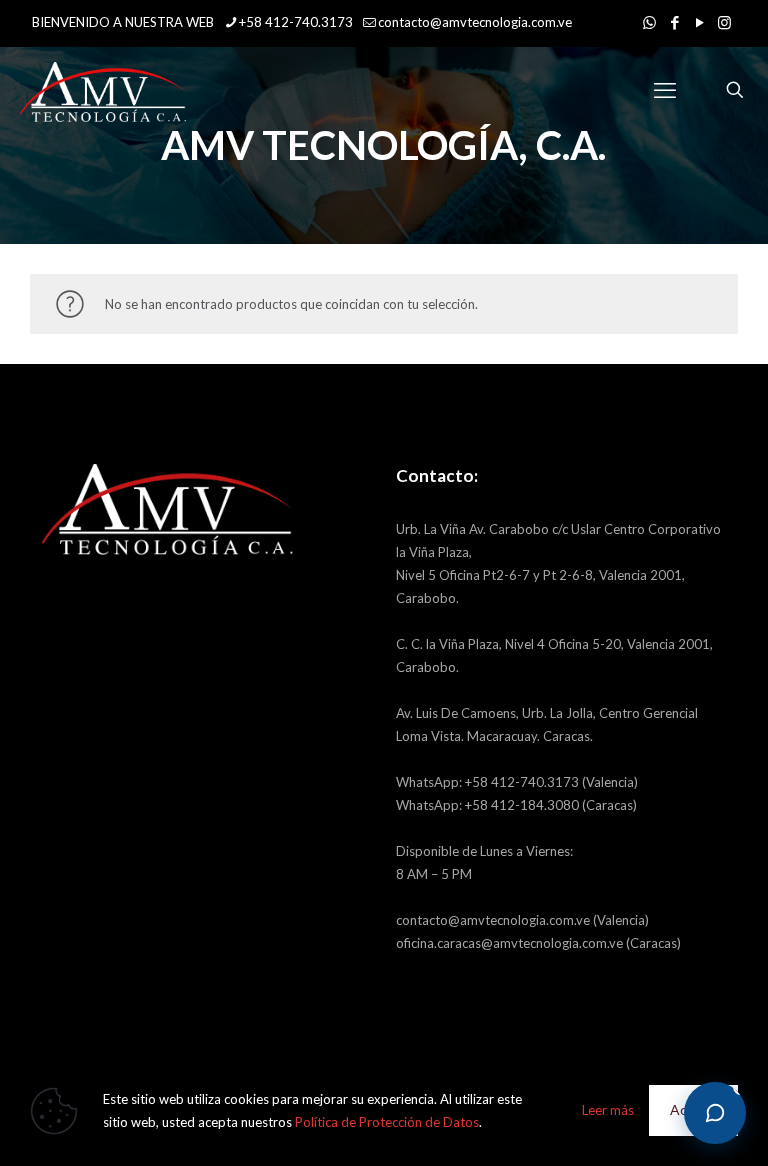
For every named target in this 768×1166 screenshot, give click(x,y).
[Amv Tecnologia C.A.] (103, 90)
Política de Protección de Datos (387, 1122)
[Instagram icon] (724, 22)
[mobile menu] (665, 90)
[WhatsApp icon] (649, 22)
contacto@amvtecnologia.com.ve (475, 22)
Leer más (608, 1110)
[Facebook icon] (674, 22)
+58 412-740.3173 (296, 22)
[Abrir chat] (715, 1113)
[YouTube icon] (699, 22)
